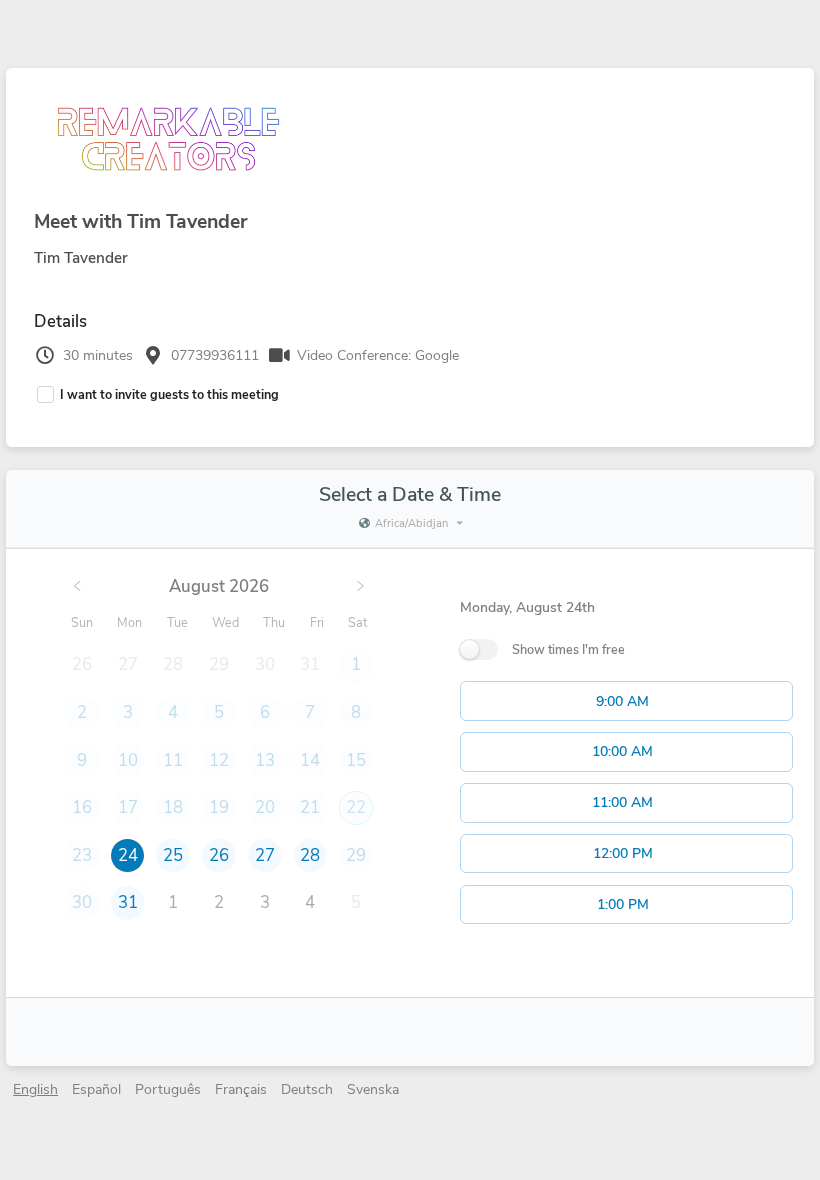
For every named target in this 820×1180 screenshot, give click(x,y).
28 (310, 855)
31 (128, 902)
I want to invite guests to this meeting (169, 394)
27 (265, 855)
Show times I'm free (568, 649)
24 (128, 855)
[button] (626, 701)
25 (173, 855)
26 (219, 855)
